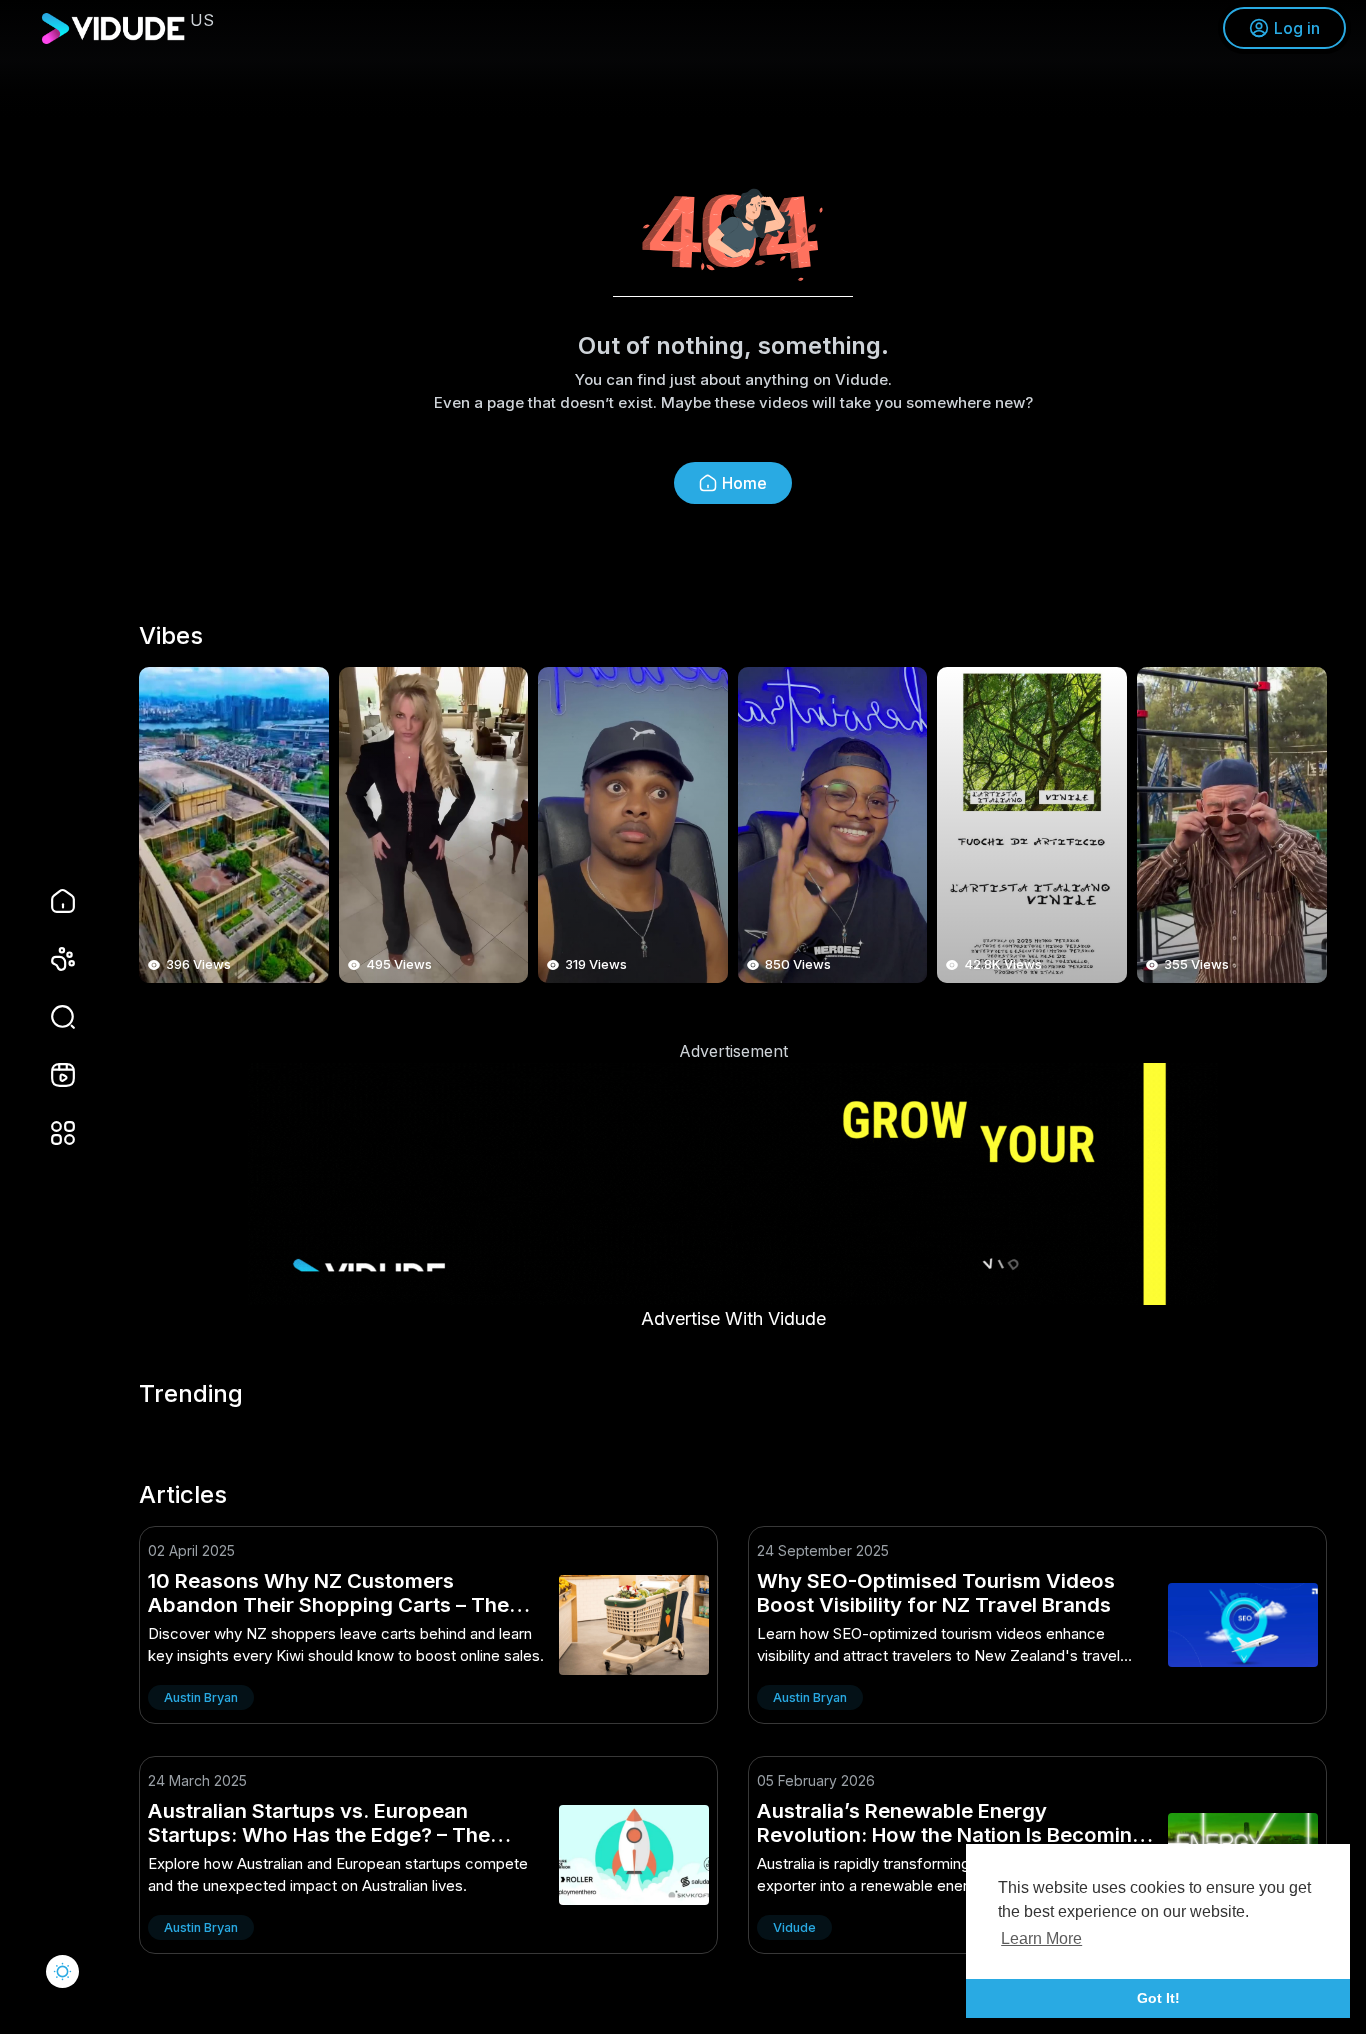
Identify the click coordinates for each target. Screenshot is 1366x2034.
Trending (191, 1394)
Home (744, 483)
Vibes (171, 636)
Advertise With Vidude (733, 1318)
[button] (50, 1017)
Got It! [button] (1158, 1998)
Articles (183, 1495)
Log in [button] (1297, 28)
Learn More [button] (1041, 1938)
